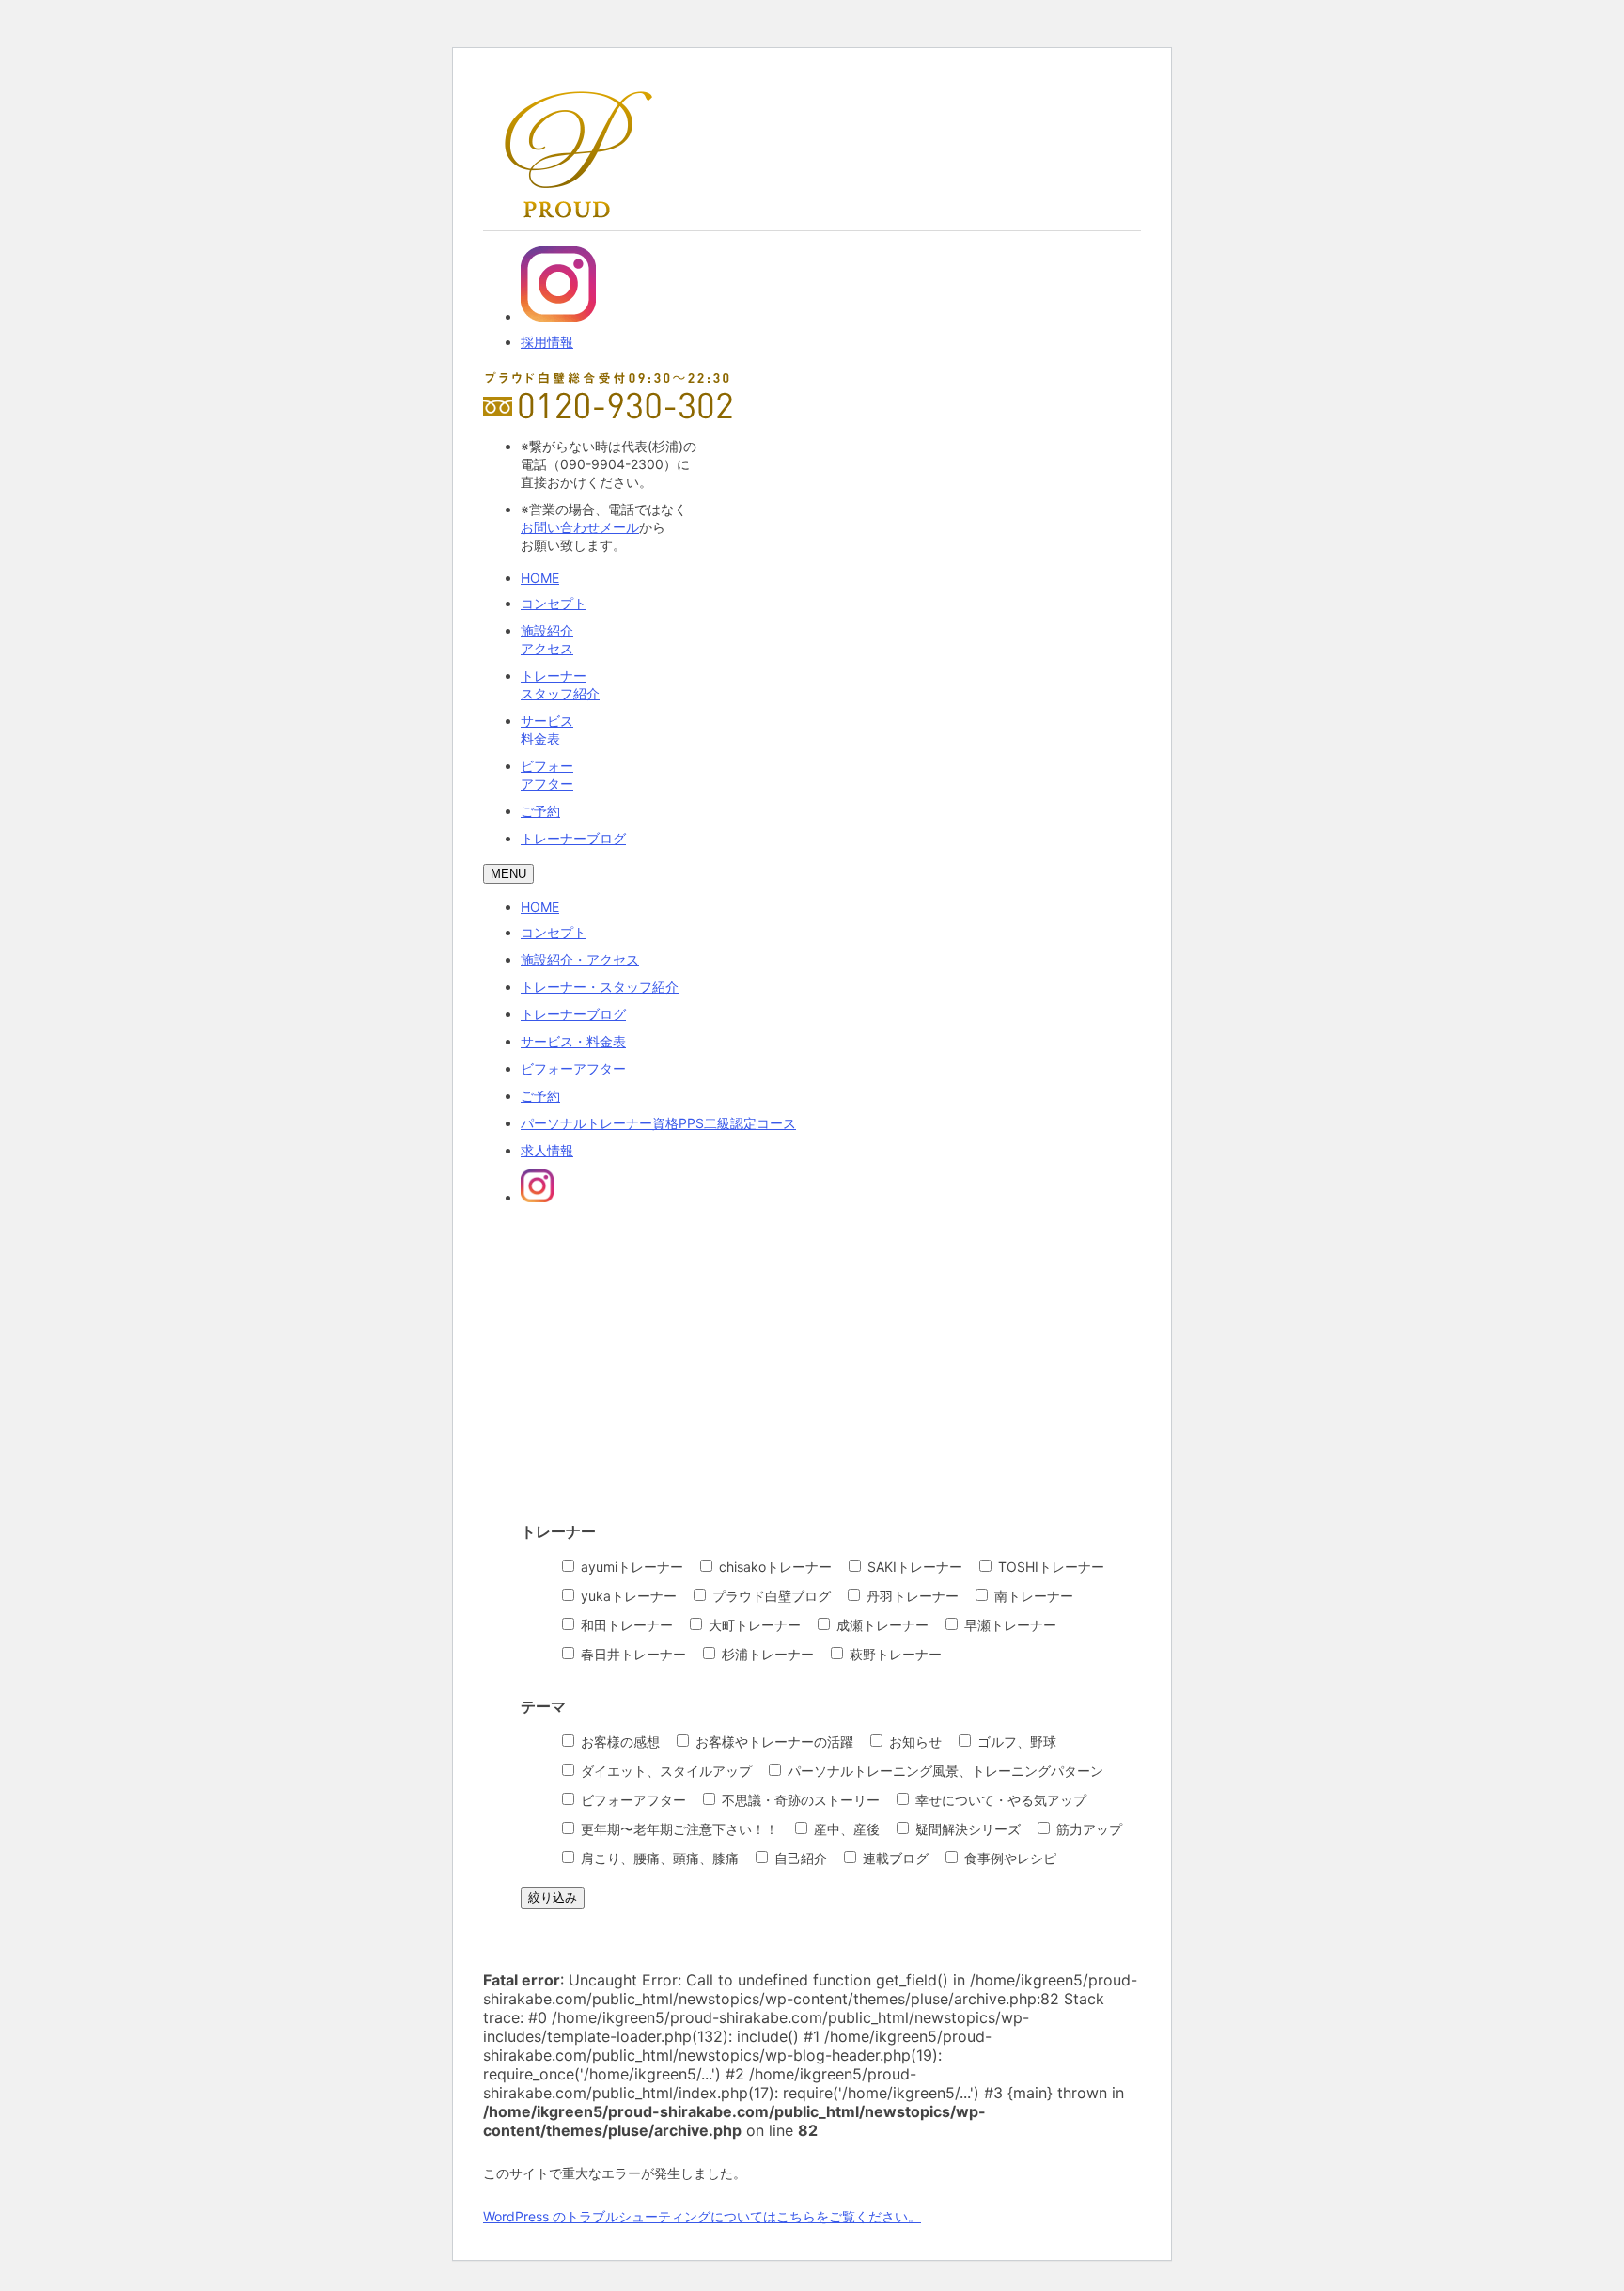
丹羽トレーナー (911, 1596)
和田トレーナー (625, 1625)
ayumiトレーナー (630, 1567)
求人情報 (547, 1150)
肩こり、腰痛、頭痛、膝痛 (658, 1858)
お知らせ (913, 1742)
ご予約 (540, 811)
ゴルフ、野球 (1015, 1742)
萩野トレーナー (894, 1654)
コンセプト (554, 603)
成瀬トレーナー (881, 1625)
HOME (540, 578)
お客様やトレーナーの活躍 (773, 1742)
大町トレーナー (753, 1625)
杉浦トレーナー (766, 1654)
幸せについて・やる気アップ (999, 1800)
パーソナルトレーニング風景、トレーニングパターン (944, 1771)
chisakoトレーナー (773, 1567)
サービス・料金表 (573, 1041)
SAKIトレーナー (913, 1567)
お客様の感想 (618, 1742)
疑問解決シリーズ (966, 1829)
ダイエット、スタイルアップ (664, 1771)
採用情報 (547, 342)
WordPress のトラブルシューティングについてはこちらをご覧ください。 (702, 2216)
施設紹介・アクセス (580, 959)
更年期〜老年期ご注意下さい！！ (678, 1829)
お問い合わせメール (580, 527)
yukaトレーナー (627, 1596)
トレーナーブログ (573, 838)
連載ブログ (894, 1858)
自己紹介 (799, 1858)
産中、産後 (845, 1829)
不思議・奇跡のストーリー (799, 1800)
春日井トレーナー (632, 1654)
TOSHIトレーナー (1049, 1567)
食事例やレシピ (1008, 1858)
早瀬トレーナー (1008, 1625)
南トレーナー (1032, 1596)
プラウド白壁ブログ (770, 1596)
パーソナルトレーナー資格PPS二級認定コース (658, 1123)
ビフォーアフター (573, 1068)
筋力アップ (1087, 1829)
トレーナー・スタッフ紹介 (600, 987)
